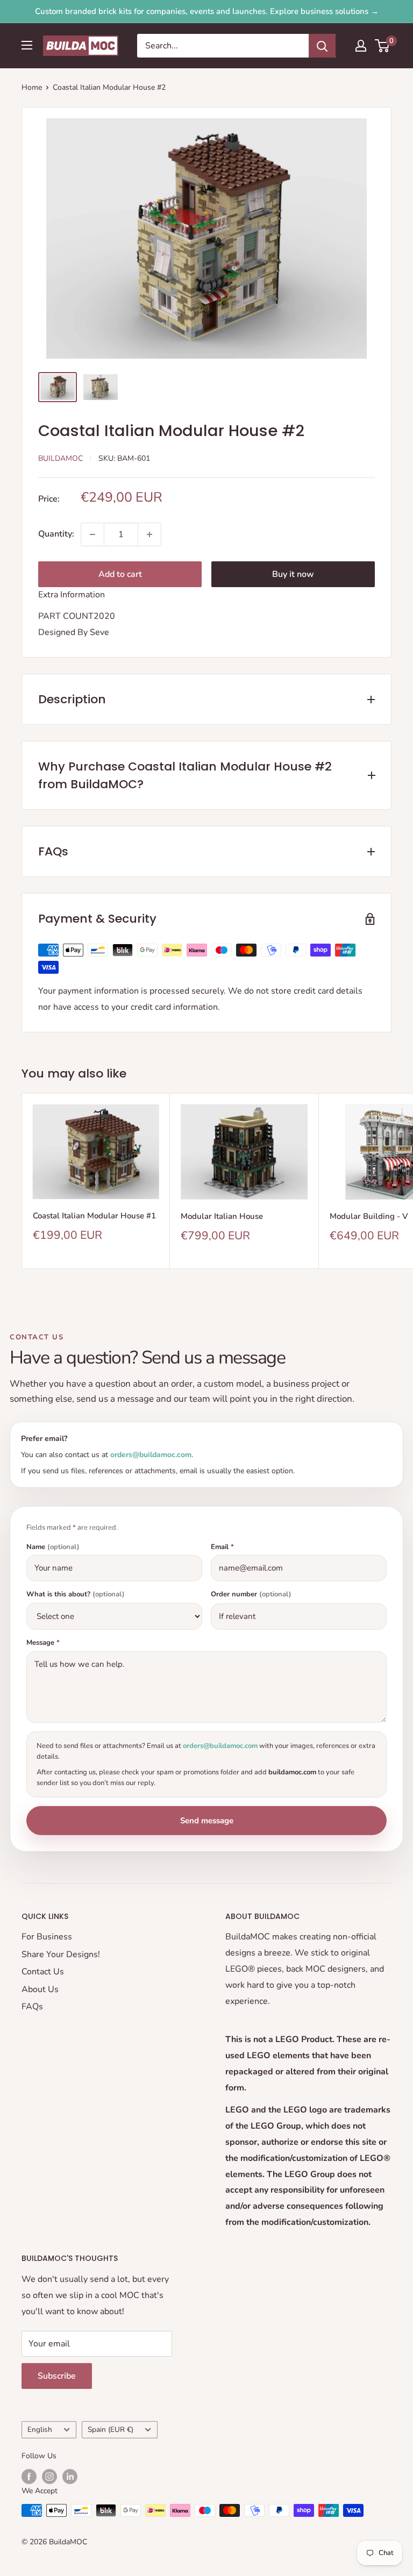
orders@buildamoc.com (151, 1455)
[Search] (322, 46)
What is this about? (76, 1594)
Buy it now (293, 574)
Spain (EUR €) (111, 2429)
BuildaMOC (60, 458)
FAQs (32, 2007)
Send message (207, 1821)
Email (222, 1547)
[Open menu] (27, 45)
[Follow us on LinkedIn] (70, 2477)
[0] (383, 46)
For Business (47, 1937)
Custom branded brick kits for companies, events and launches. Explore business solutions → (207, 11)
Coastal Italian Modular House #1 (94, 1216)
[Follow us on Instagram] (49, 2477)
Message (43, 1643)
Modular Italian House (222, 1216)
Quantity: (56, 534)
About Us (40, 1989)
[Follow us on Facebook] (29, 2477)
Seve (99, 632)
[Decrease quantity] (92, 534)
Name (53, 1547)
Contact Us (43, 1972)
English (40, 2429)
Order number (251, 1594)
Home (32, 87)
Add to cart (120, 574)
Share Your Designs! (61, 1954)
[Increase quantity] (149, 534)
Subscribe (57, 2376)
